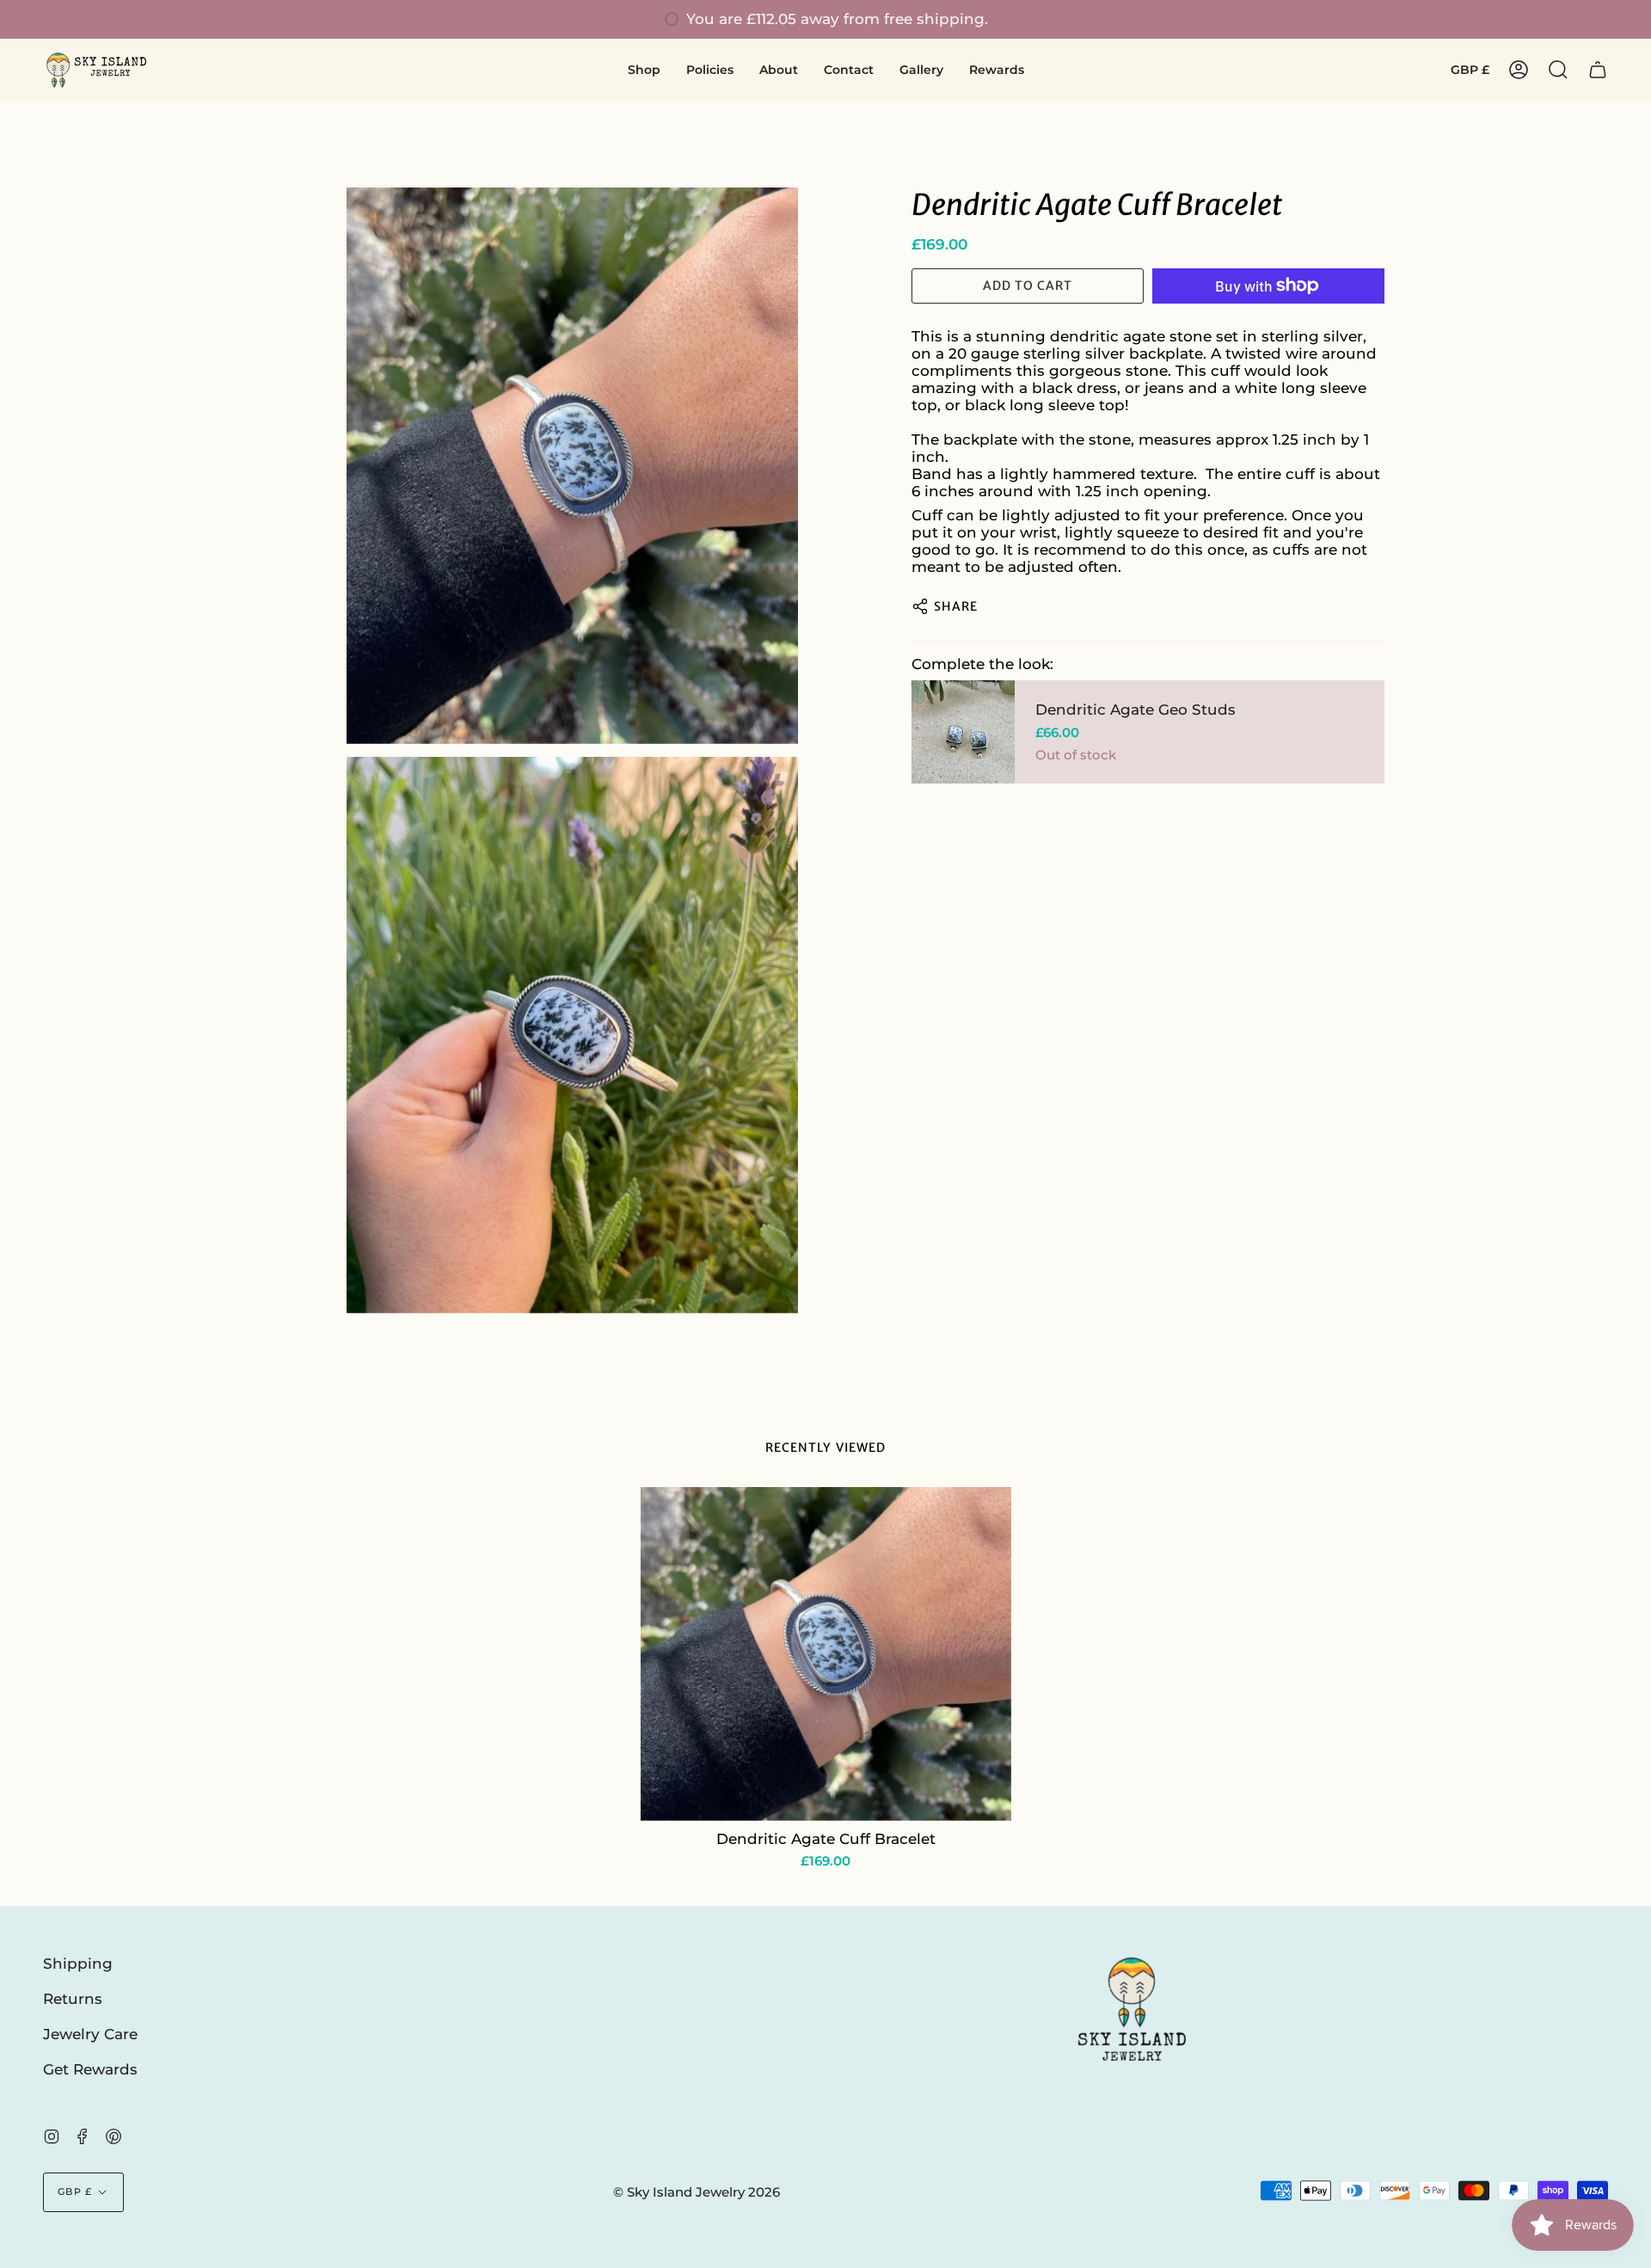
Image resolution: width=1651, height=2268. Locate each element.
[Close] (1230, 995)
